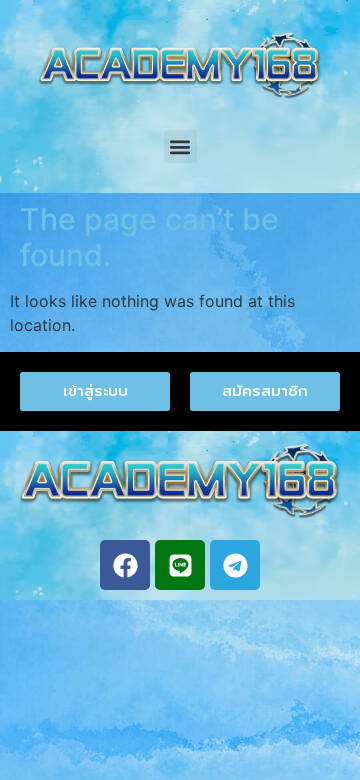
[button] (180, 146)
